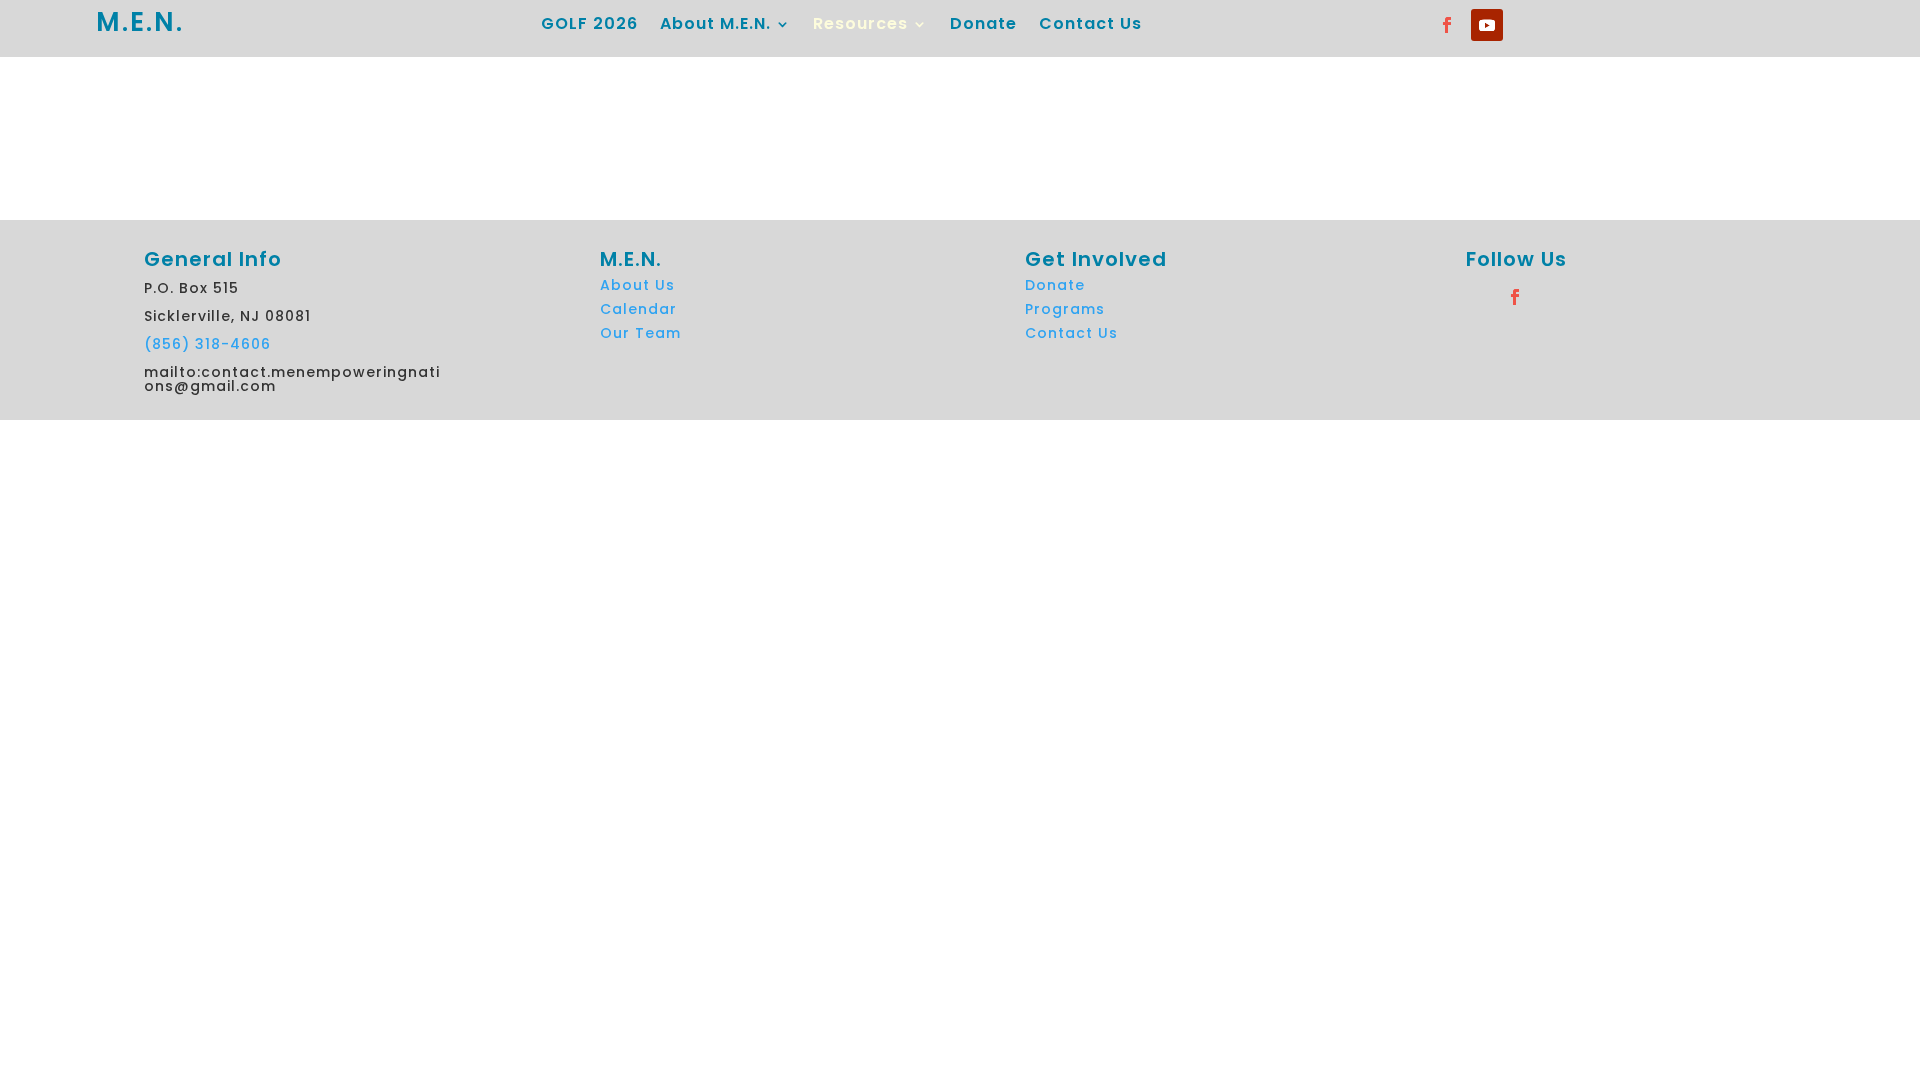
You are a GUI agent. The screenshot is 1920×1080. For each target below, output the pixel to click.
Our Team (640, 333)
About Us (637, 285)
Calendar (638, 309)
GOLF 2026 (589, 26)
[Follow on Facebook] (1447, 25)
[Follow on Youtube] (1487, 25)
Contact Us (1090, 26)
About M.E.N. (715, 26)
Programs (1065, 309)
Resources (860, 26)
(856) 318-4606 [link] (207, 344)
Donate (983, 26)
